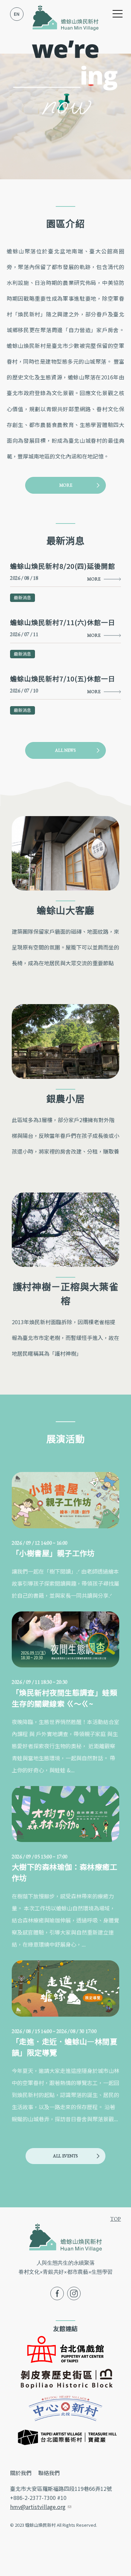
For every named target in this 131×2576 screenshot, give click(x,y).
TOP (116, 2219)
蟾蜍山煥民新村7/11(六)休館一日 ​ (63, 622)
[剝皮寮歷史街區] (66, 2378)
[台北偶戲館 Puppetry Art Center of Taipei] (65, 2348)
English (17, 14)
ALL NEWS (65, 750)
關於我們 (21, 2473)
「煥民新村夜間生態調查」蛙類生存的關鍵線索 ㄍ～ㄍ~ (64, 1698)
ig (70, 2291)
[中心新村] (65, 2407)
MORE (66, 485)
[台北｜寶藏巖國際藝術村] (66, 2436)
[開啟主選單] (118, 14)
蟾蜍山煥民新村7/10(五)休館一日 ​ (63, 679)
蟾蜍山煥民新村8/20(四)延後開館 (63, 566)
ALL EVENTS (65, 2156)
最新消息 (23, 597)
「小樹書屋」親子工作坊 (53, 1553)
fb (53, 2291)
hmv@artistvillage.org (41, 2507)
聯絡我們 (49, 2473)
